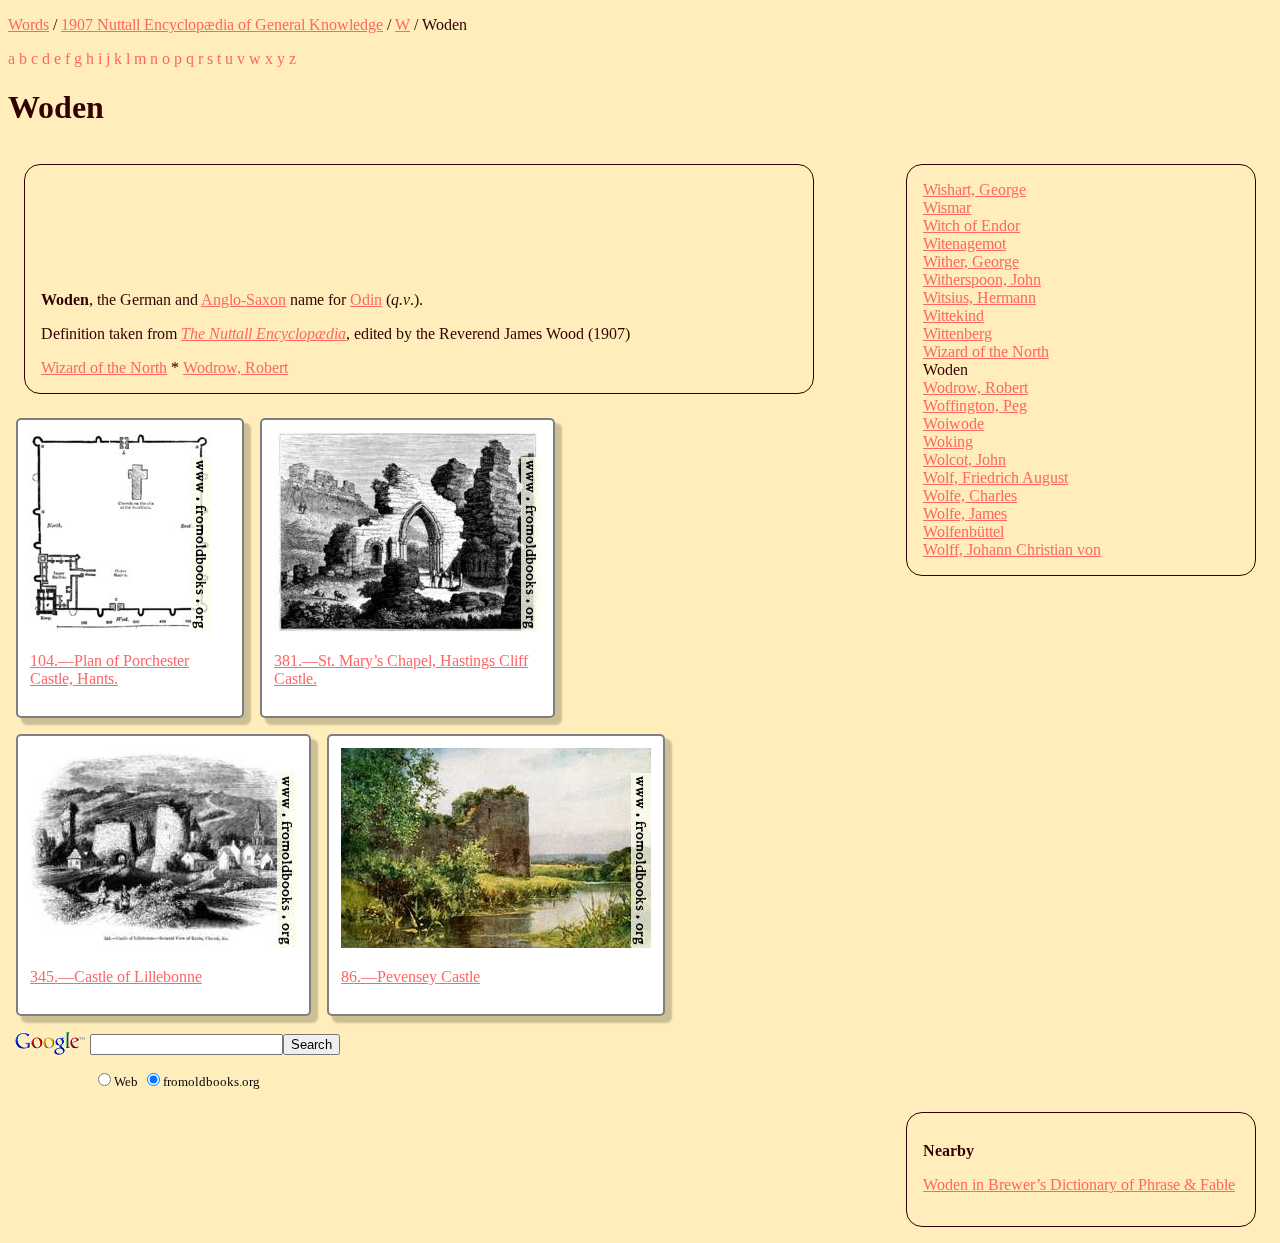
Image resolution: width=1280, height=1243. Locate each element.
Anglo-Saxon (243, 299)
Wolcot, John (964, 459)
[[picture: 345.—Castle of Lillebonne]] (163, 942)
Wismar (947, 207)
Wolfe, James (965, 513)
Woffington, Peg (975, 405)
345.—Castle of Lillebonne (116, 976)
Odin (366, 299)
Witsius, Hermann (979, 297)
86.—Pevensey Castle (410, 976)
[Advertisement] (405, 226)
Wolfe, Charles (970, 495)
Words (28, 24)
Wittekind (953, 315)
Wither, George (971, 261)
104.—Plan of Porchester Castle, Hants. (109, 669)
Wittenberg (957, 333)
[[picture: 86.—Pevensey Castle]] (496, 942)
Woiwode (953, 423)
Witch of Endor (971, 225)
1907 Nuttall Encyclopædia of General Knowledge (222, 24)
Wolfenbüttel (963, 531)
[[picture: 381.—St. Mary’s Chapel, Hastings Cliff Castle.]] (407, 626)
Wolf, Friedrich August (995, 477)
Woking (948, 441)
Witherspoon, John (982, 279)
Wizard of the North (104, 367)
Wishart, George (974, 189)
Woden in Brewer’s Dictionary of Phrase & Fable (1079, 1184)
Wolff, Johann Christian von (1012, 549)
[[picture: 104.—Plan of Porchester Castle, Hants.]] (120, 626)
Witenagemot (964, 243)
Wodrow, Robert (235, 367)
